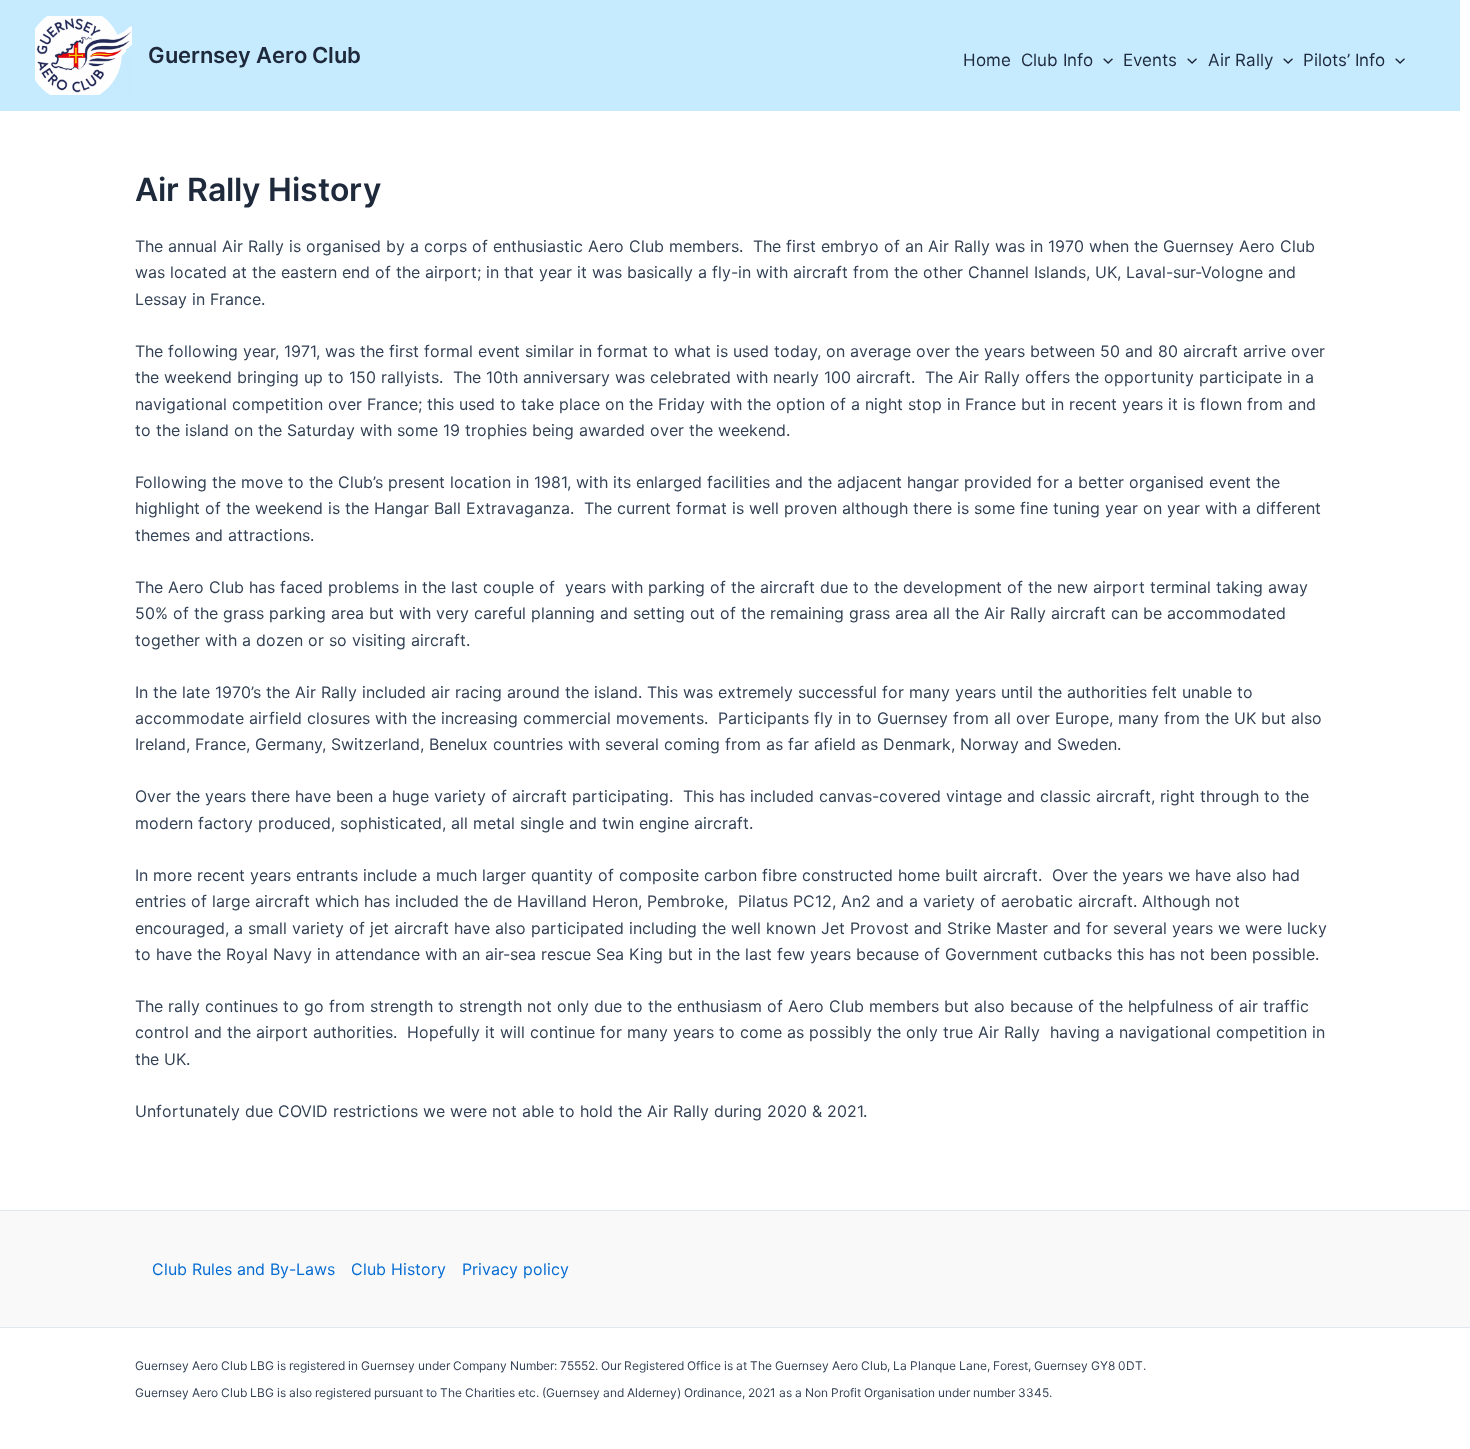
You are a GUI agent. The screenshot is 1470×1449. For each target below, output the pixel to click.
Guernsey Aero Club (254, 55)
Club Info (1057, 60)
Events (1150, 60)
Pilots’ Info (1344, 60)
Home (987, 60)
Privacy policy (515, 1269)
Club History (398, 1269)
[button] (1103, 60)
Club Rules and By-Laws (243, 1269)
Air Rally (1240, 60)
